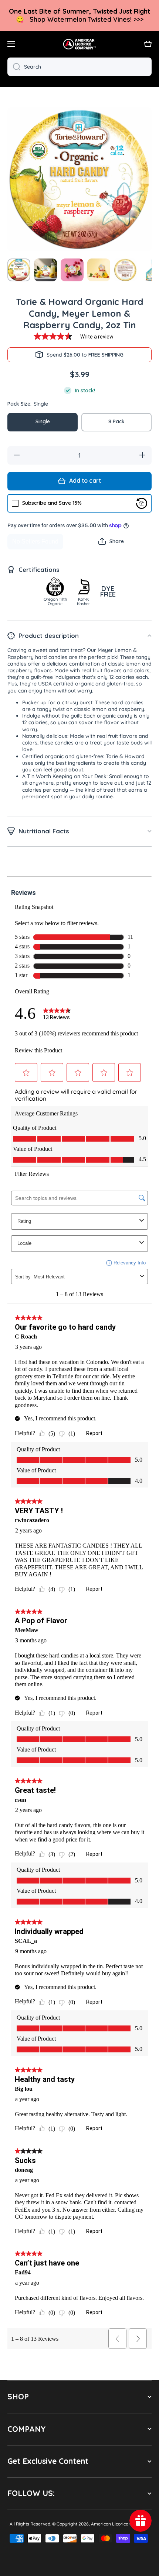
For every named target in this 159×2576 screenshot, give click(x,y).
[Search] (14, 67)
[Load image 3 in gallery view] (72, 270)
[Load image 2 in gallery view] (45, 270)
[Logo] (79, 44)
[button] (148, 44)
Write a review (97, 337)
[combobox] (79, 67)
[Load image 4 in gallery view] (99, 270)
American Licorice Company (120, 2524)
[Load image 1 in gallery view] (19, 270)
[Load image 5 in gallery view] (125, 270)
